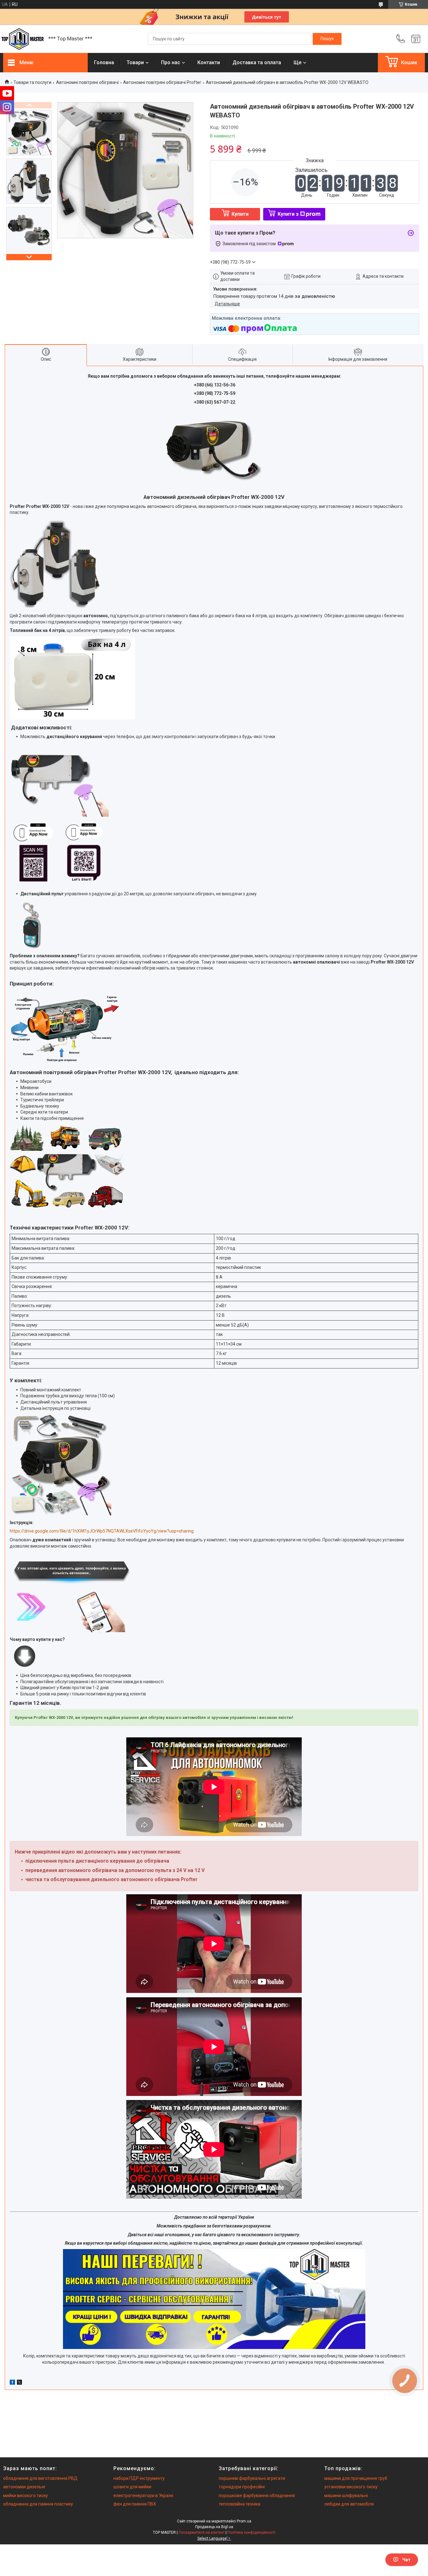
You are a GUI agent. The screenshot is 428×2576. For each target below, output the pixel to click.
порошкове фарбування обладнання (257, 2496)
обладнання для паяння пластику (38, 2504)
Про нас (171, 62)
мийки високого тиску (26, 2496)
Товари (135, 62)
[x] (19, 2383)
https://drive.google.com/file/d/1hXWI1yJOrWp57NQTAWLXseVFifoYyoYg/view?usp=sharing (102, 1531)
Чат (406, 2560)
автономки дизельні (24, 2487)
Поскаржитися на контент (202, 2532)
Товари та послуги (32, 82)
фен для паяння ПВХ (135, 2504)
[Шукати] (327, 39)
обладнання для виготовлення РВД (40, 2478)
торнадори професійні (242, 2487)
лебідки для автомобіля (349, 2504)
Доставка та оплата (257, 62)
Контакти (209, 62)
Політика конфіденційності (251, 2532)
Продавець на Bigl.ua (214, 2527)
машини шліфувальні (346, 2496)
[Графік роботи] (416, 39)
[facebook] (12, 2383)
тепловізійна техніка (240, 2504)
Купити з (288, 214)
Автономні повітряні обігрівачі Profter (162, 82)
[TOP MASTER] (23, 39)
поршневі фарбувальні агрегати (252, 2478)
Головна (104, 62)
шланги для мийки (132, 2487)
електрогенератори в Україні (143, 2496)
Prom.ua (244, 2521)
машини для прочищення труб (356, 2478)
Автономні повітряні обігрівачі (87, 82)
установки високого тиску (351, 2487)
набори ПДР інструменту (139, 2478)
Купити (240, 214)
